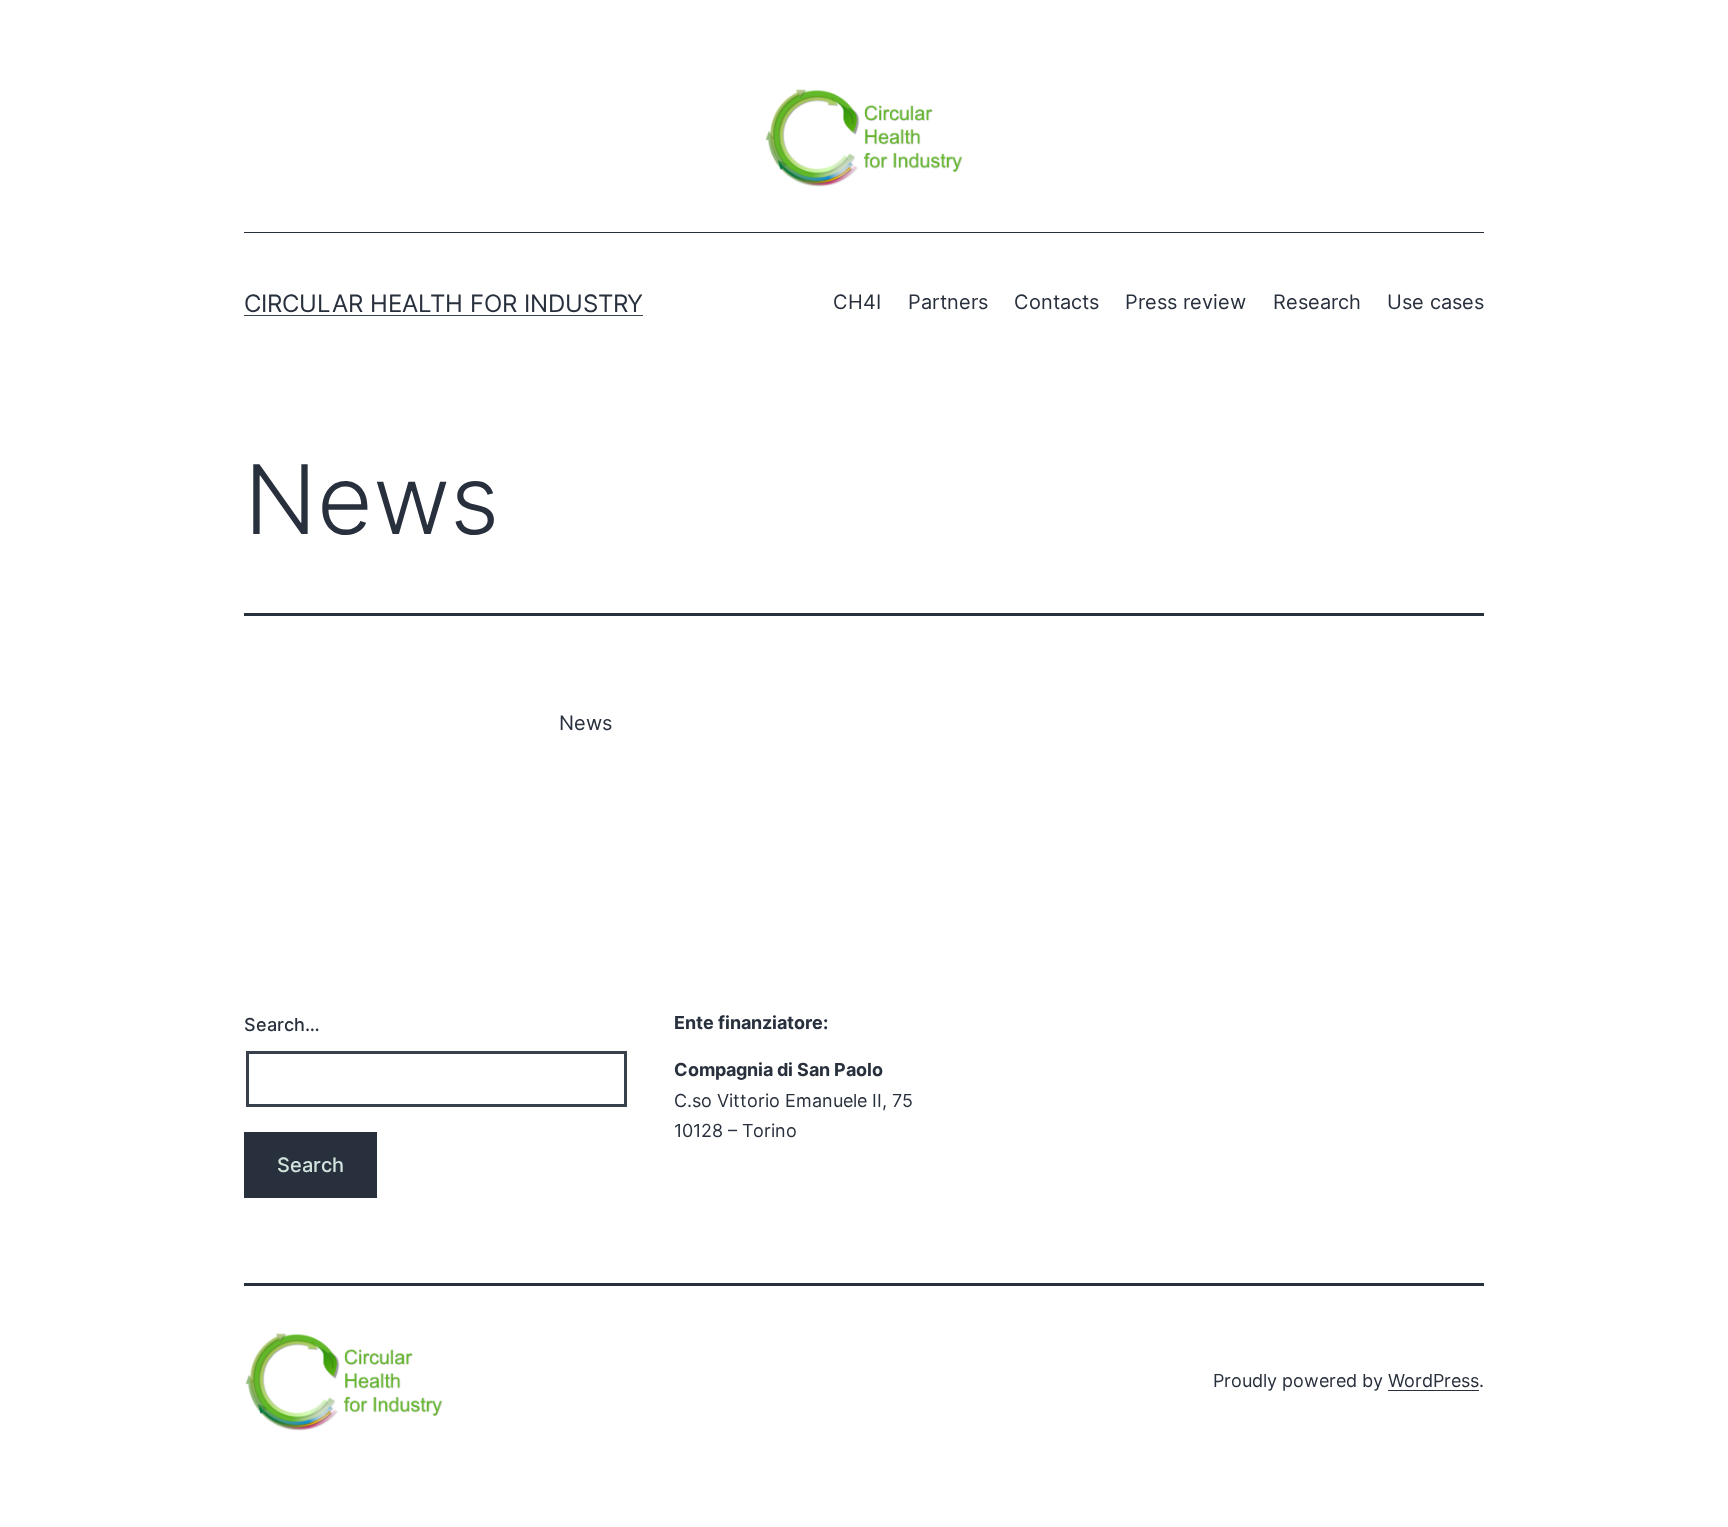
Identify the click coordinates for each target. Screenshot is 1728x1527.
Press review (1185, 302)
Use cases (1435, 302)
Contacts (1056, 302)
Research (1317, 302)
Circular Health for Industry (443, 303)
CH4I (857, 302)
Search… (282, 1024)
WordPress (1433, 1380)
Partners (948, 302)
